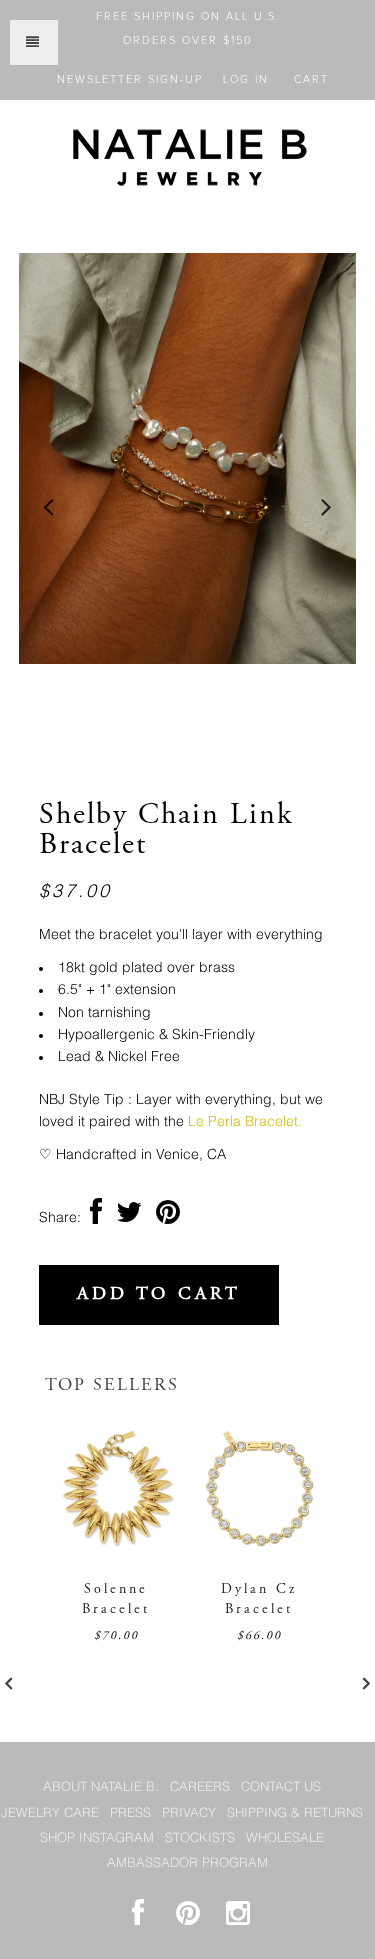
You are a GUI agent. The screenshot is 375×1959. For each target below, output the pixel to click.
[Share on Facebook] (96, 1218)
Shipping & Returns (295, 1813)
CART (311, 79)
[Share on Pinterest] (168, 1218)
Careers (200, 1787)
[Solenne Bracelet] (116, 1551)
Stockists (200, 1838)
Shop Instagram (97, 1838)
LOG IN (246, 79)
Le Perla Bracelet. (245, 1122)
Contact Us (281, 1787)
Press (130, 1813)
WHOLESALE (285, 1838)
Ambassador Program (187, 1863)
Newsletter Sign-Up (130, 79)
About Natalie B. (101, 1787)
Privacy (189, 1813)
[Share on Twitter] (129, 1218)
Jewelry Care (50, 1813)
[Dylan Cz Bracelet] (259, 1551)
